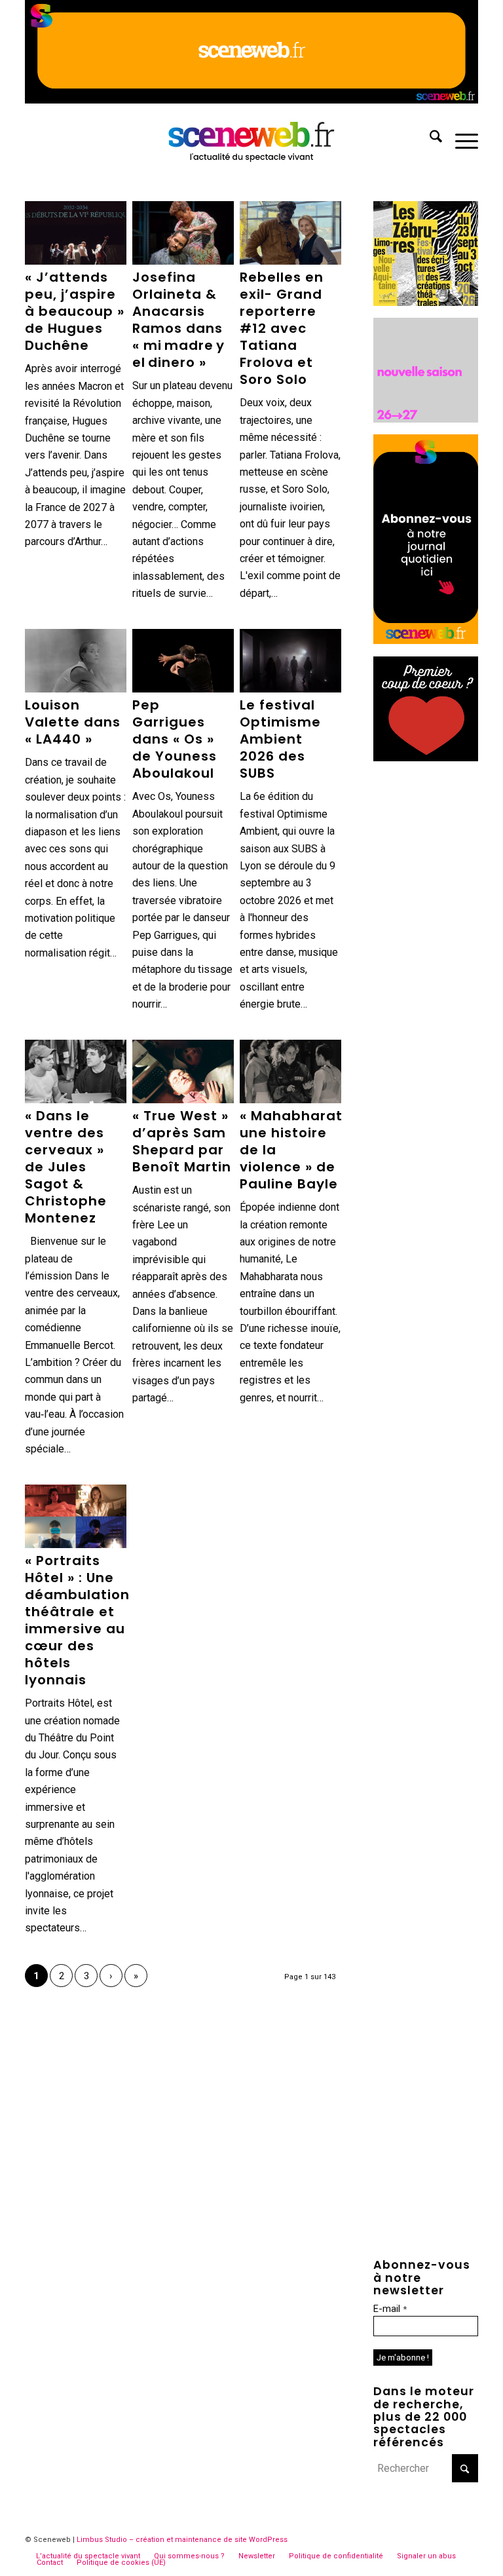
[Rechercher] (429, 139)
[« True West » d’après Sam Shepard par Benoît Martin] (183, 1072)
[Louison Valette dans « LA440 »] (75, 661)
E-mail (390, 2309)
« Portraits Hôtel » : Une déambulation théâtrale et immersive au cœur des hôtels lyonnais (77, 1620)
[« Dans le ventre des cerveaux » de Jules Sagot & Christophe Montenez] (75, 1072)
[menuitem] (429, 139)
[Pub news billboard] (251, 100)
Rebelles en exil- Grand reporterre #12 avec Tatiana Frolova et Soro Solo (282, 328)
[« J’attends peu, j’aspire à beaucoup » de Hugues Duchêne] (75, 233)
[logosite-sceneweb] (252, 139)
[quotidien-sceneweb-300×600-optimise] (426, 640)
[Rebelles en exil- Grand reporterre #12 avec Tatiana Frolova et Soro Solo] (290, 233)
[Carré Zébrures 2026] (426, 302)
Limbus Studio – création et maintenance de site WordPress (182, 2540)
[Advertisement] (426, 970)
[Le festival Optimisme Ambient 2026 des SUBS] (290, 661)
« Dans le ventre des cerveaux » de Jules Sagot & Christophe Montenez (66, 1167)
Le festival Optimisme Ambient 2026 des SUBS (280, 739)
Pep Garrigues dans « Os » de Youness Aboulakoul (175, 739)
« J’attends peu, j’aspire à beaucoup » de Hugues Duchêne (75, 311)
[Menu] (460, 139)
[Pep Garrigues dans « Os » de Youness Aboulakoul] (183, 661)
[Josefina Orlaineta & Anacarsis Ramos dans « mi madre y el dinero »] (183, 233)
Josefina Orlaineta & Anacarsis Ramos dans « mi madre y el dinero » (178, 320)
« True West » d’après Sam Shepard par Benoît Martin (182, 1141)
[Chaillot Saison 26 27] (426, 419)
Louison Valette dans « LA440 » (73, 722)
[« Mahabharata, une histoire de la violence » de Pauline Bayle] (290, 1072)
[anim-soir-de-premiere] (426, 758)
